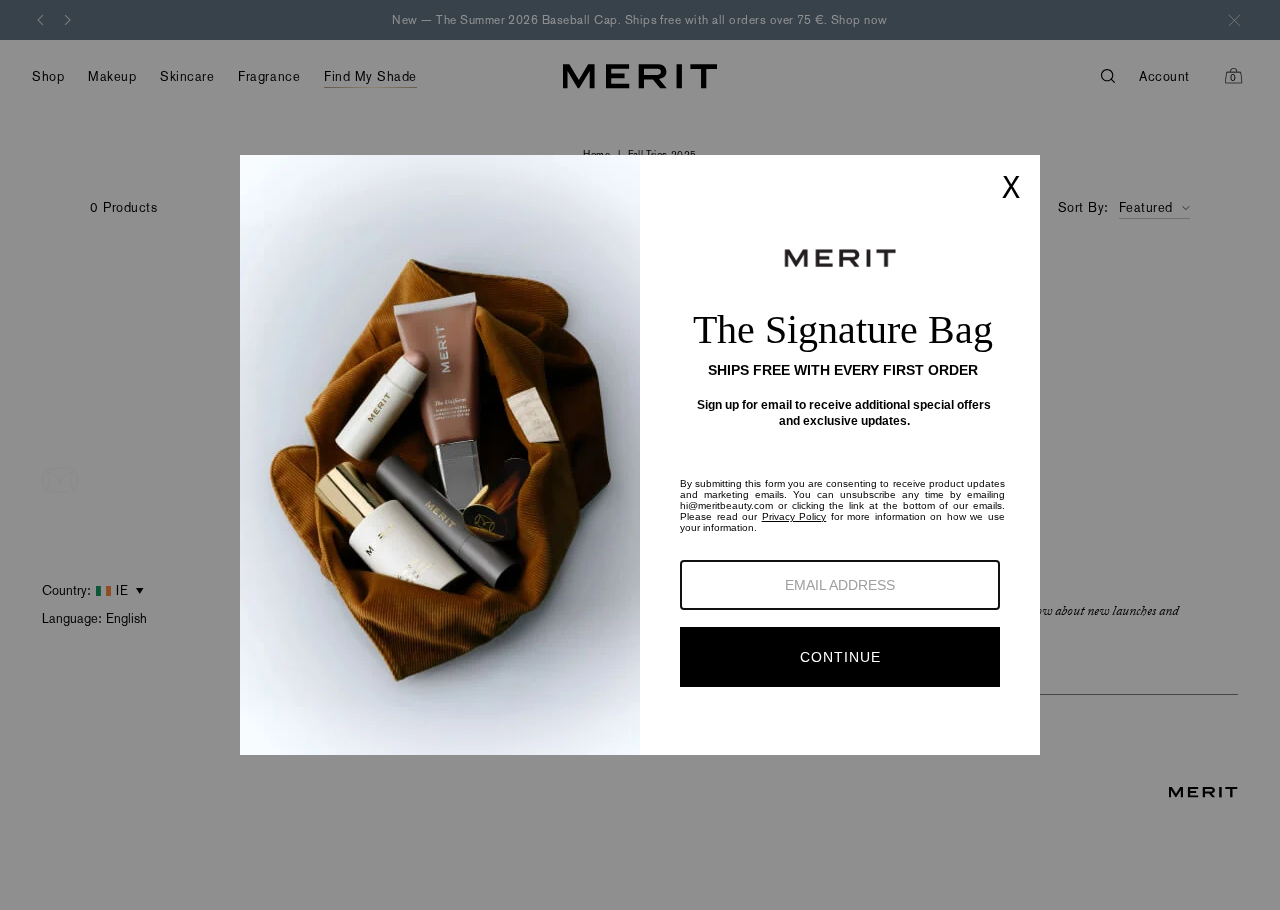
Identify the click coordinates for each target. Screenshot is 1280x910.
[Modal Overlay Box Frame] (640, 455)
